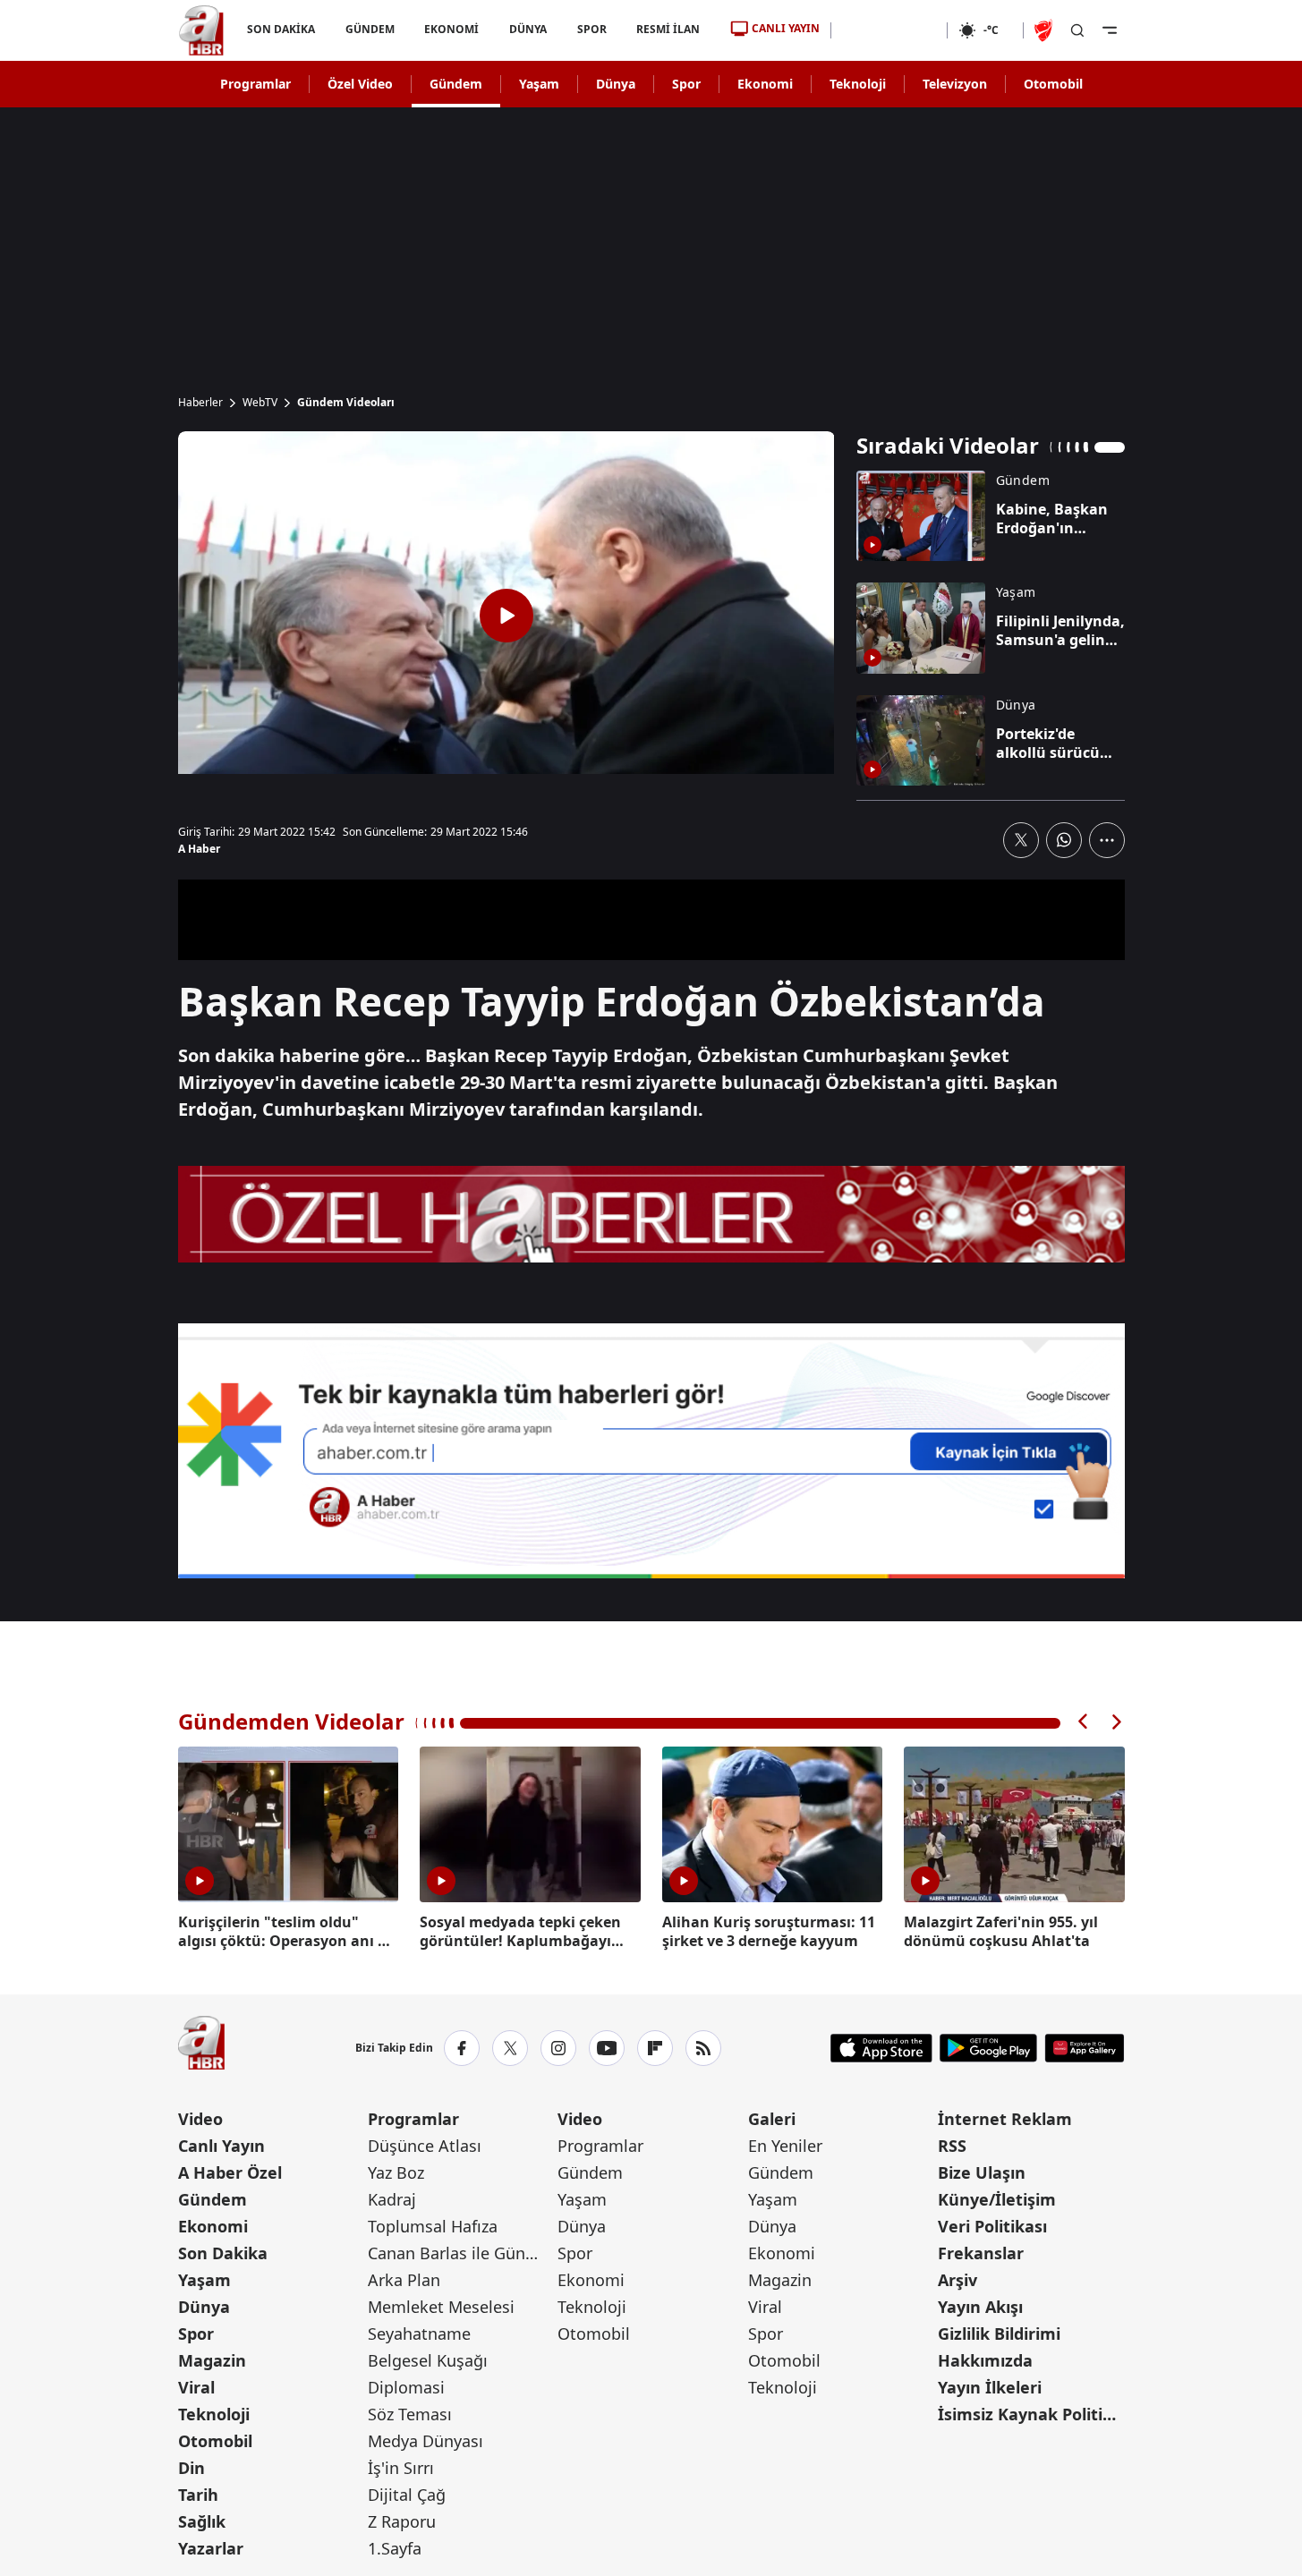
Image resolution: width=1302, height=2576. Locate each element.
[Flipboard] (655, 2048)
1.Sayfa (395, 2548)
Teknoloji (858, 84)
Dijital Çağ (407, 2495)
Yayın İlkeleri (990, 2387)
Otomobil (1053, 84)
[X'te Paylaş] (1021, 840)
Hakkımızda (985, 2360)
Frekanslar (981, 2253)
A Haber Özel (230, 2172)
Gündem (456, 84)
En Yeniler (785, 2146)
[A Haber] (201, 30)
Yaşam (539, 84)
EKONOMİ (451, 29)
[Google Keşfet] (651, 1451)
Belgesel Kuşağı (428, 2360)
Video (200, 2119)
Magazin (212, 2360)
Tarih (198, 2495)
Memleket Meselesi (441, 2307)
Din (191, 2468)
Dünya (616, 84)
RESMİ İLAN (668, 29)
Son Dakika (223, 2253)
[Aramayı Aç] (1077, 30)
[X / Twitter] (510, 2048)
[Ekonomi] (889, 30)
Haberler (200, 403)
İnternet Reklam (1005, 2119)
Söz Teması (410, 2414)
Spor (686, 84)
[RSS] (703, 2048)
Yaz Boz (396, 2172)
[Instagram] (558, 2048)
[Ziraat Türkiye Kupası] (1045, 30)
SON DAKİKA (281, 29)
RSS (952, 2146)
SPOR (591, 29)
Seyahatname (419, 2334)
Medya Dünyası (425, 2441)
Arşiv (957, 2280)
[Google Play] (988, 2048)
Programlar (255, 84)
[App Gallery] (1084, 2048)
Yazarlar (211, 2548)
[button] (1084, 1722)
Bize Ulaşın (982, 2172)
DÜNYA (528, 29)
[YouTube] (607, 2048)
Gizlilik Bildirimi (999, 2334)
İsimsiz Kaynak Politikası (1031, 2414)
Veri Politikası (992, 2226)
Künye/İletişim (997, 2199)
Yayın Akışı (980, 2307)
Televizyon (955, 84)
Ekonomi (765, 84)
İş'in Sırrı (401, 2468)
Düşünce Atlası (425, 2146)
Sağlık (202, 2521)
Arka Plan (404, 2280)
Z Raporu (402, 2521)
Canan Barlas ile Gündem (461, 2253)
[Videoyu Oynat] (506, 616)
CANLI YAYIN (786, 28)
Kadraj (392, 2199)
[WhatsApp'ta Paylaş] (1064, 840)
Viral (196, 2387)
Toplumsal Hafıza (433, 2226)
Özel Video (360, 84)
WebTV (260, 403)
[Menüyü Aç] (1110, 30)
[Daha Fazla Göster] (1107, 840)
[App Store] (881, 2048)
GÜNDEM (369, 29)
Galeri (772, 2119)
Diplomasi (406, 2387)
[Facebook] (462, 2048)
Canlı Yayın (221, 2146)
